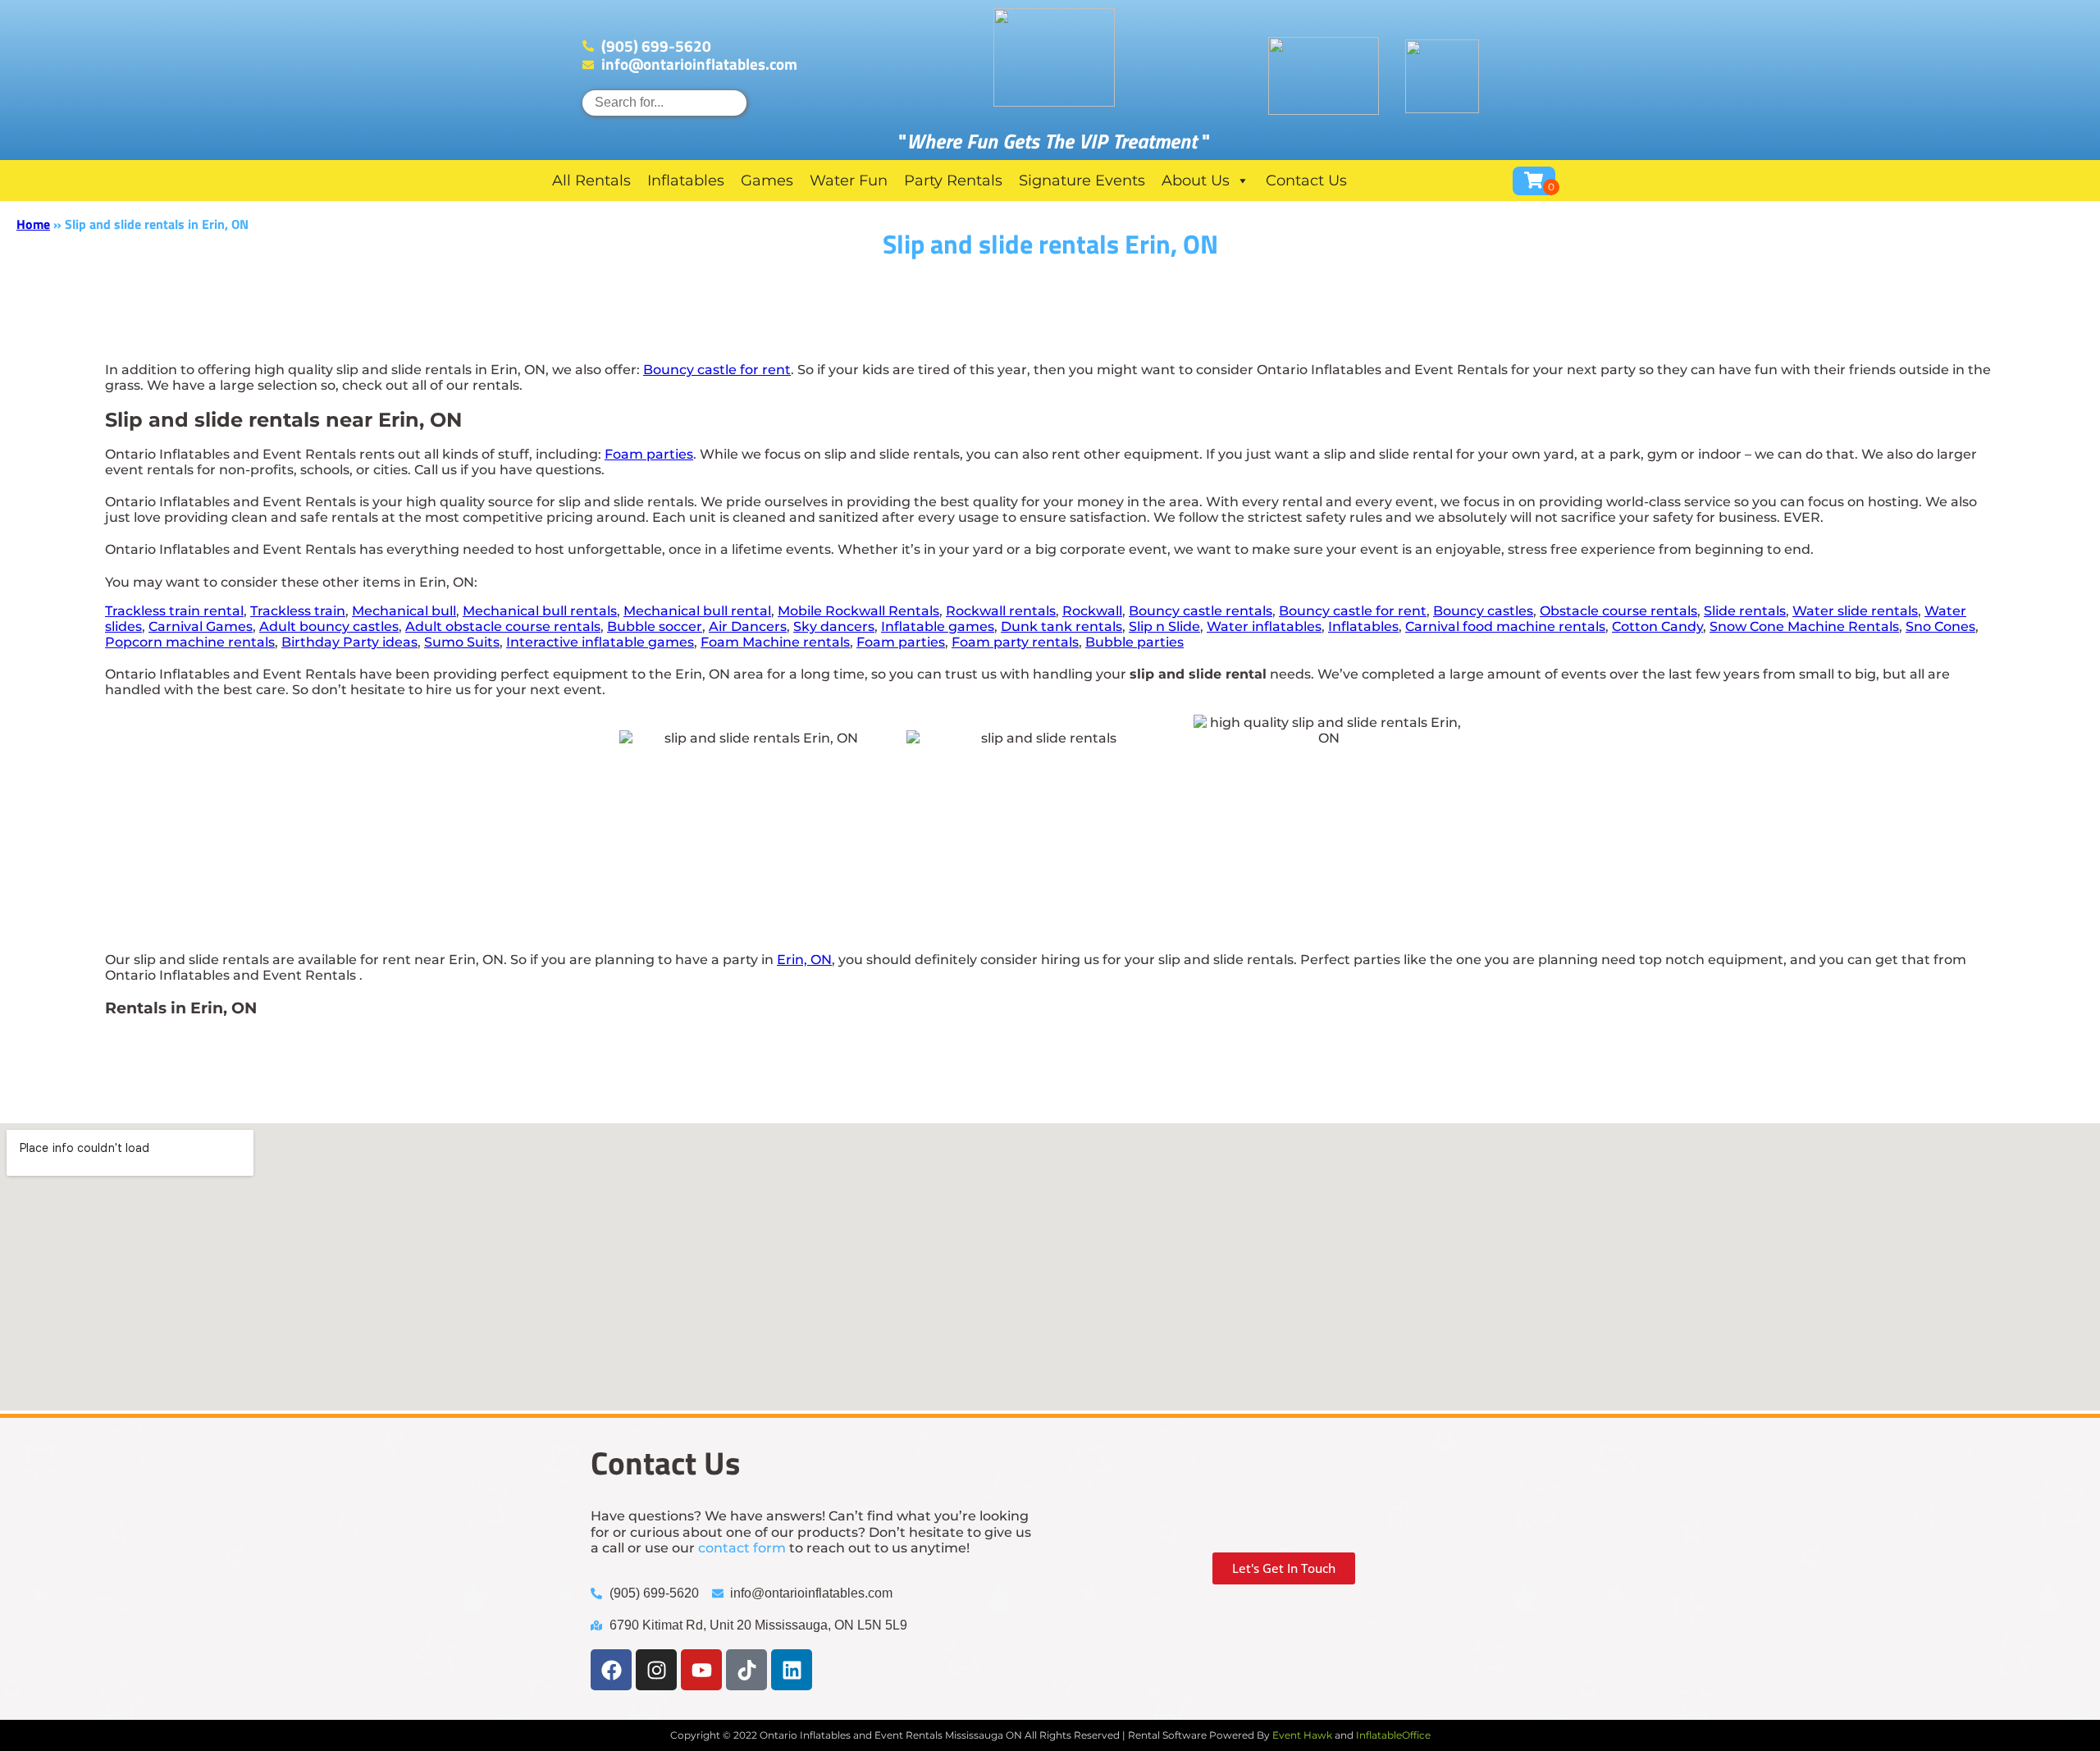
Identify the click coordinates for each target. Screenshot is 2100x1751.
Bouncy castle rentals (1201, 611)
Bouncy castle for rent (717, 370)
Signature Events (1082, 181)
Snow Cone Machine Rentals (1804, 626)
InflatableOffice (1393, 1735)
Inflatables (686, 181)
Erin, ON (804, 960)
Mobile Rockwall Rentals (858, 611)
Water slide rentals (1855, 611)
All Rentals (591, 181)
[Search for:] (664, 102)
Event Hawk (1302, 1735)
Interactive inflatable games (600, 642)
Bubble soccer (655, 626)
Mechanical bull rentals (540, 611)
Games (767, 181)
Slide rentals (1745, 611)
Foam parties (649, 454)
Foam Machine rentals (775, 642)
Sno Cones (1940, 626)
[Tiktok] (746, 1670)
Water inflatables (1264, 626)
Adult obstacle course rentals (503, 626)
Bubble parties (1134, 642)
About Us (1196, 181)
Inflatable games (938, 626)
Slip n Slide (1164, 626)
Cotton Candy (1657, 626)
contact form (742, 1548)
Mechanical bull (404, 611)
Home (33, 224)
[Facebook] (611, 1670)
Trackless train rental (174, 611)
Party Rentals (953, 181)
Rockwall (1092, 611)
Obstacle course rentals (1618, 611)
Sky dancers (834, 626)
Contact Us (1306, 181)
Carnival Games (201, 626)
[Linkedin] (792, 1670)
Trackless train (298, 611)
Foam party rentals (1015, 642)
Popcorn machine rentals (190, 642)
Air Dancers (748, 626)
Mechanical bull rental (697, 611)
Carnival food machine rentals (1505, 626)
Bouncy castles (1483, 611)
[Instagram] (656, 1670)
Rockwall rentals (1001, 611)
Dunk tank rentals (1061, 626)
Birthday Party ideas (349, 642)
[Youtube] (701, 1670)
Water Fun (849, 181)
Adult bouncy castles (329, 626)
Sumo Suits (462, 642)
